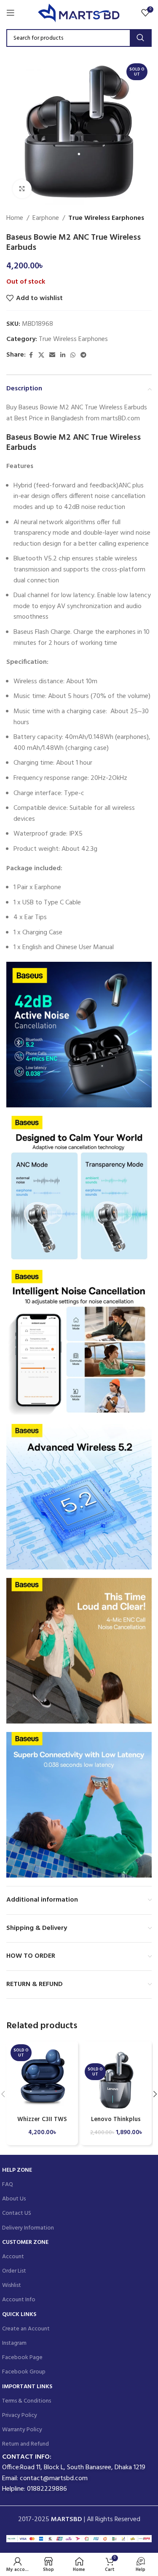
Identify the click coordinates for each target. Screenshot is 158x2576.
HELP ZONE (17, 2170)
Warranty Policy (22, 2430)
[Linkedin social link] (63, 356)
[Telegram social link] (83, 356)
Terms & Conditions (27, 2401)
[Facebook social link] (31, 356)
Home (15, 218)
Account (13, 2257)
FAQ (8, 2185)
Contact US (17, 2213)
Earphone (46, 218)
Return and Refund (25, 2444)
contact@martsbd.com (54, 2479)
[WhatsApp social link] (73, 356)
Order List (14, 2271)
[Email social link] (52, 356)
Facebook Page (22, 2358)
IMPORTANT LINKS (27, 2387)
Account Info (19, 2300)
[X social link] (41, 356)
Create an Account (26, 2329)
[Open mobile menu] (11, 13)
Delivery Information (28, 2228)
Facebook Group (24, 2372)
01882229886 (47, 2489)
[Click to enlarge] (22, 189)
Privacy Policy (20, 2415)
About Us (14, 2199)
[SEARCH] (140, 38)
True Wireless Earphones (106, 218)
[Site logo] (79, 13)
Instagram (14, 2343)
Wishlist (12, 2285)
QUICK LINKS (19, 2315)
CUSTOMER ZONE (25, 2242)
